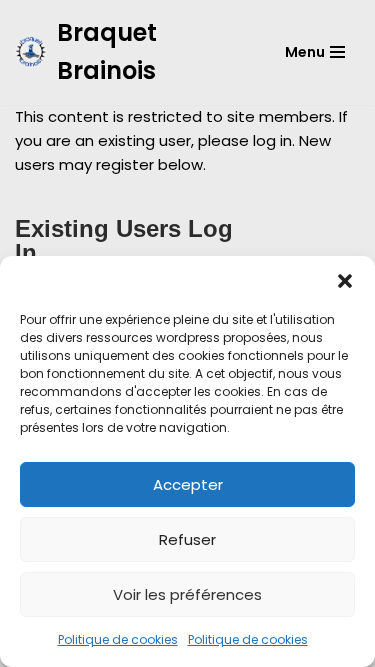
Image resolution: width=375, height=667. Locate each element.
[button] (345, 281)
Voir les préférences (187, 594)
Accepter (188, 484)
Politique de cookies (118, 639)
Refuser (187, 539)
